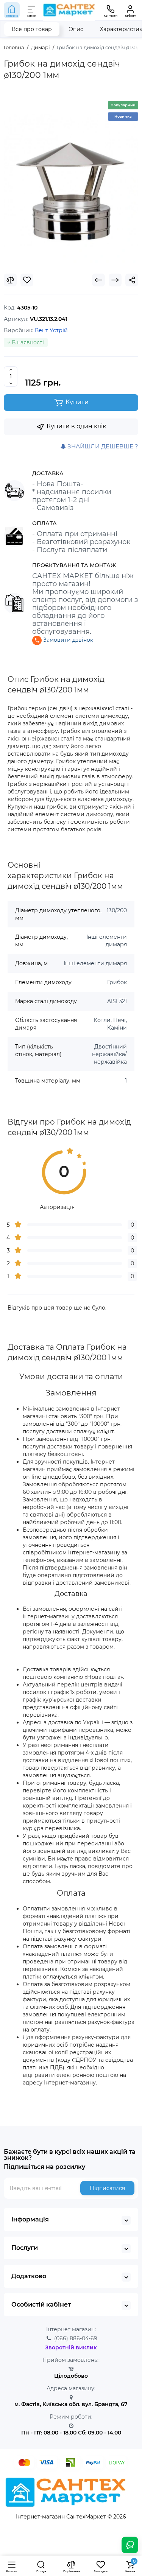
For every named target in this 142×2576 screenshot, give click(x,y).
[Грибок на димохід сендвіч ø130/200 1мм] (71, 180)
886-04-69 (76, 2338)
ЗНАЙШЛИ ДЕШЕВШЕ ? (102, 446)
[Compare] (10, 280)
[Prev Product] (98, 280)
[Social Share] (132, 280)
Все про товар (32, 29)
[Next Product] (115, 280)
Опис (76, 29)
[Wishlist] (27, 280)
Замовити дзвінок (67, 640)
